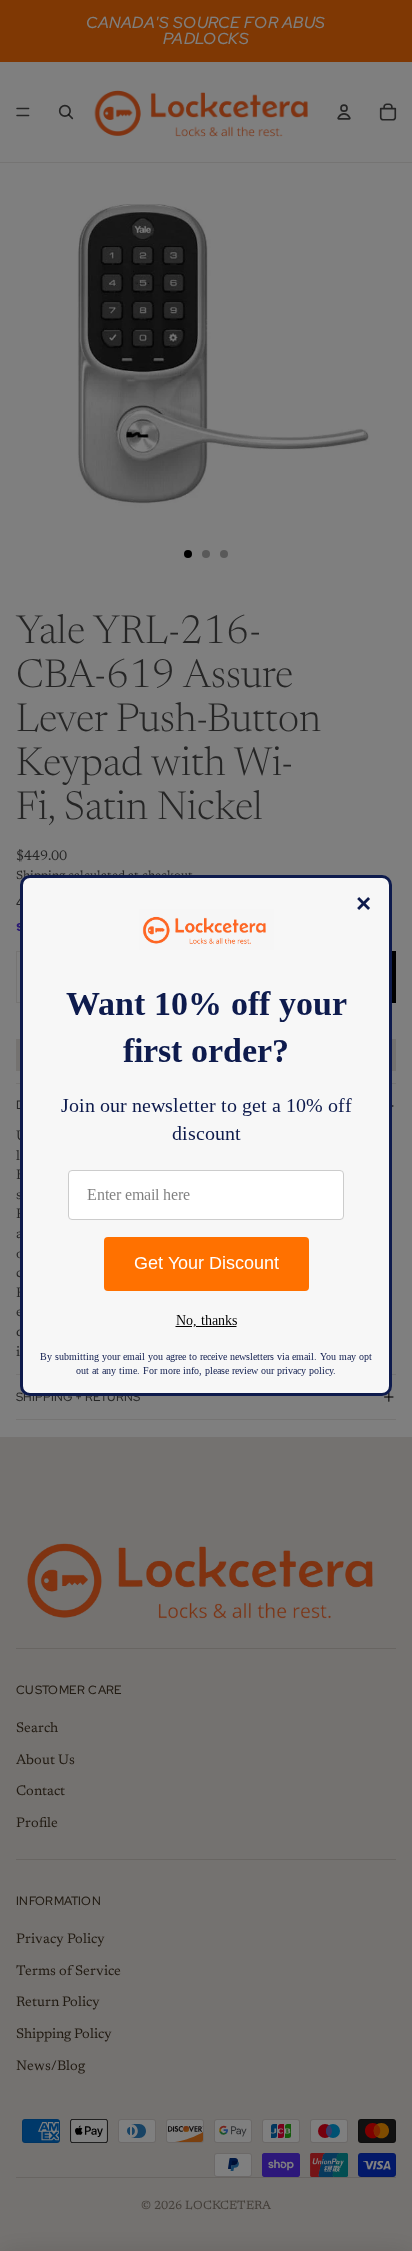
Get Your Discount (206, 1263)
